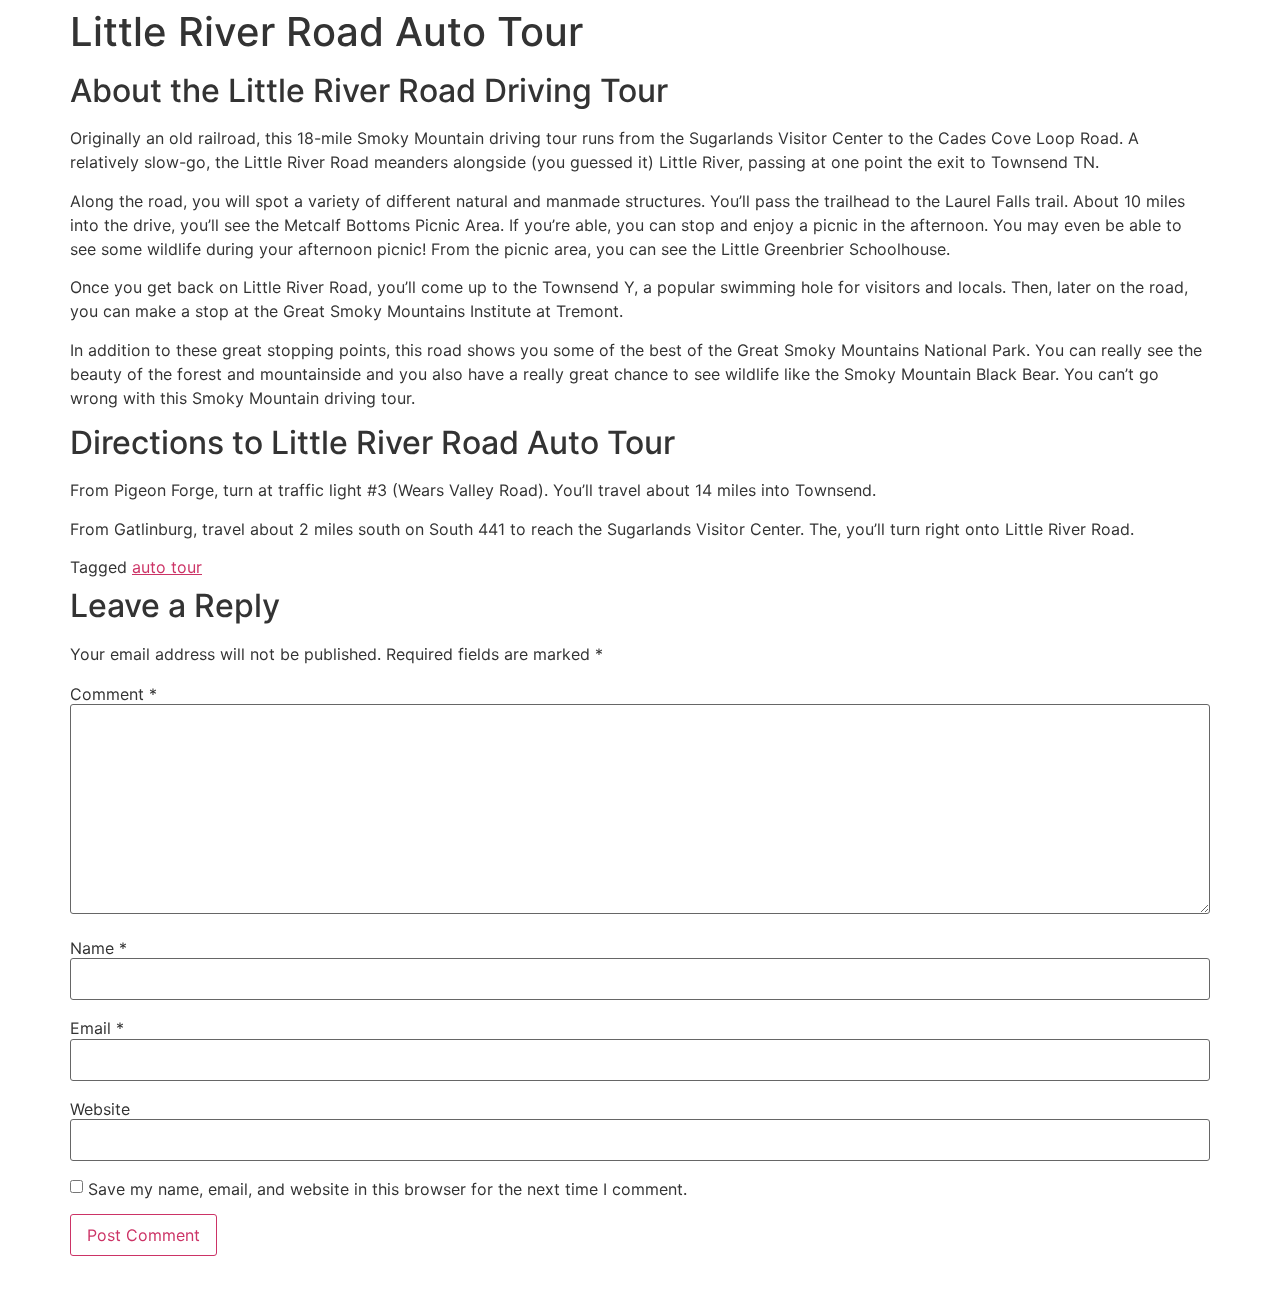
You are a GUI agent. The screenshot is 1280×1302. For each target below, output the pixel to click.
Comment (113, 694)
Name (98, 948)
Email (97, 1028)
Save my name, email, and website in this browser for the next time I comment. (387, 1189)
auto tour (167, 567)
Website (100, 1109)
